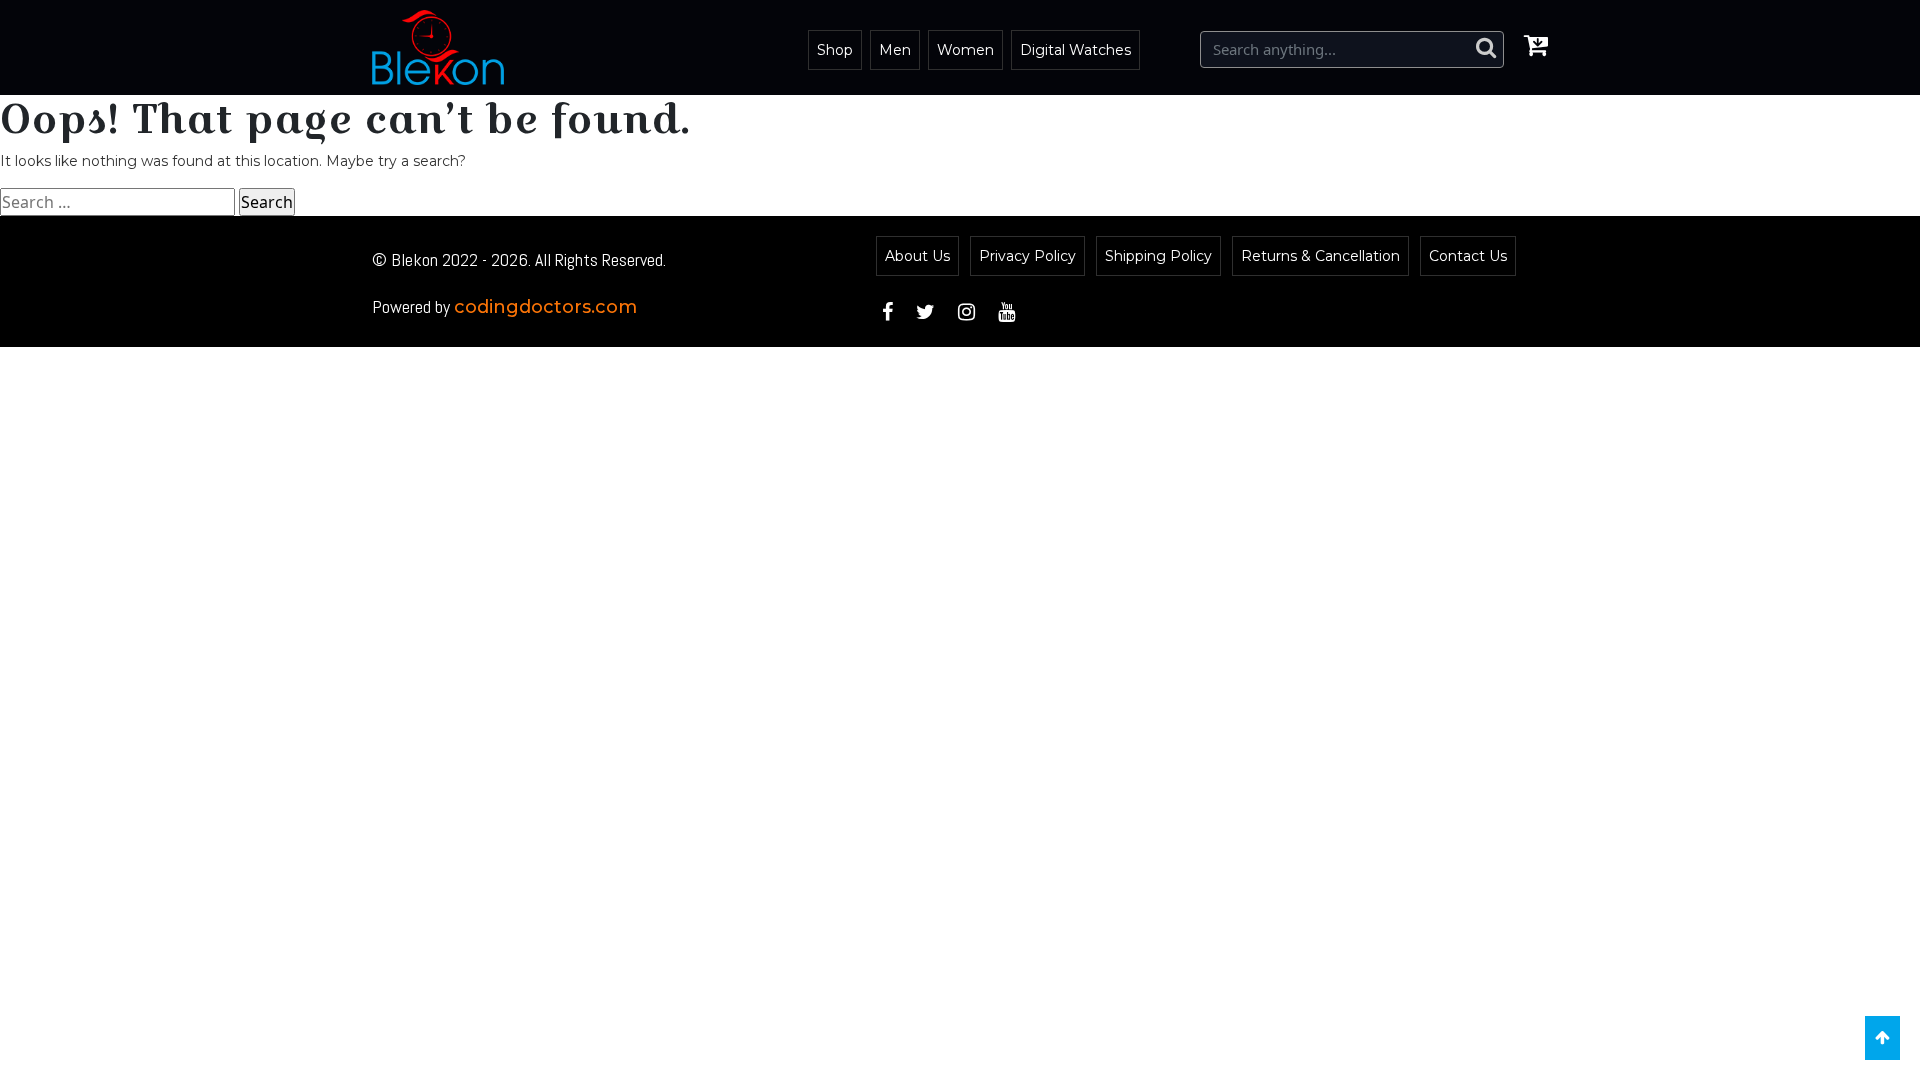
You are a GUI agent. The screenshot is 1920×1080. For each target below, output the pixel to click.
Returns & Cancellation (1320, 256)
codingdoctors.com (545, 307)
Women (965, 50)
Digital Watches (1075, 50)
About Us (917, 256)
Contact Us (1468, 256)
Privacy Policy (1027, 256)
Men (895, 50)
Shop (835, 50)
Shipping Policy (1158, 256)
